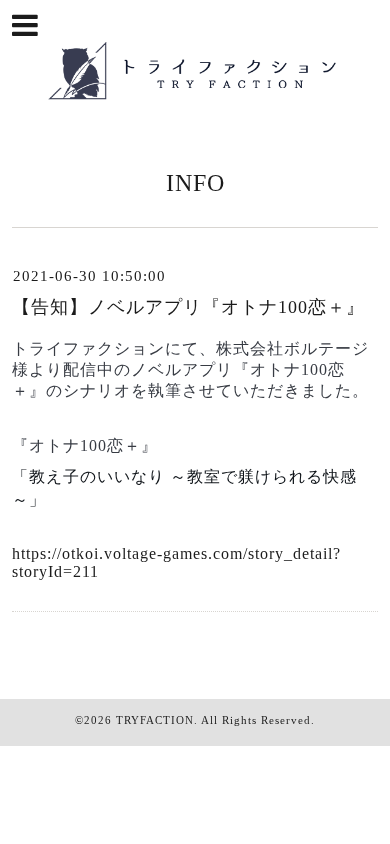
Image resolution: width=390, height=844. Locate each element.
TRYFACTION (155, 720)
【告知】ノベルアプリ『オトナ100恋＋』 (188, 307)
